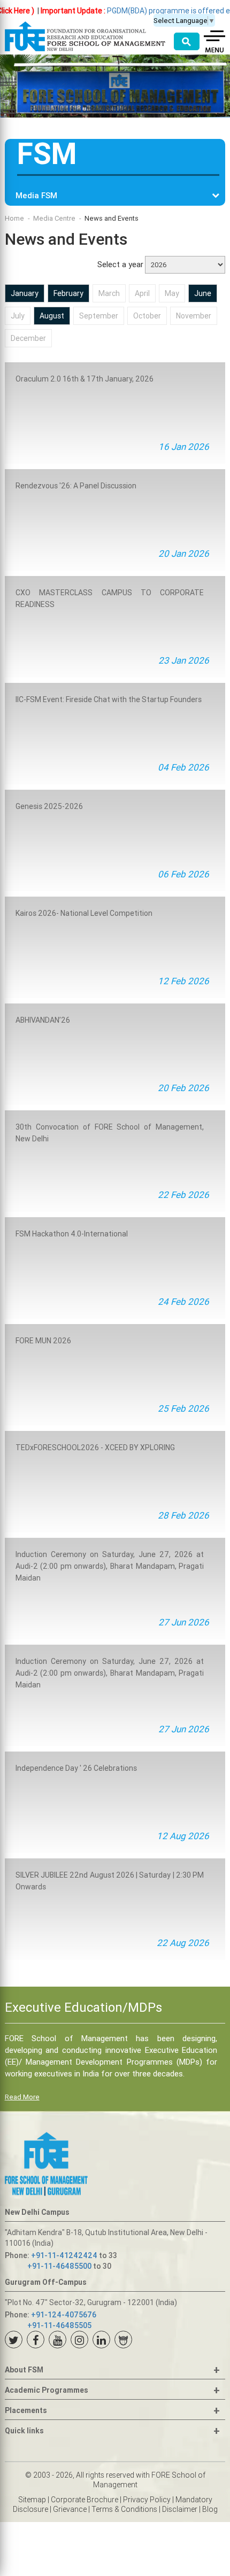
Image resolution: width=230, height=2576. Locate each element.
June (203, 293)
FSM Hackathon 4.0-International (72, 1234)
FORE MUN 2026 (43, 1341)
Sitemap (32, 2500)
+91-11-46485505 (59, 2325)
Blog (210, 2509)
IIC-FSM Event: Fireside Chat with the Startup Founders (109, 699)
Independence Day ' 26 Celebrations (76, 1768)
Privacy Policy (147, 2500)
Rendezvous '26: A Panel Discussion (76, 486)
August (52, 316)
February (68, 293)
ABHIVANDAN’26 (43, 1020)
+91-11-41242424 (64, 2255)
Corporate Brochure (85, 2500)
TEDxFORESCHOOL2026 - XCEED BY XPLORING (95, 1447)
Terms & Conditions (124, 2509)
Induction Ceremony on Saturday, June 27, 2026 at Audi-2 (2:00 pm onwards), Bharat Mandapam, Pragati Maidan (110, 1566)
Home (14, 218)
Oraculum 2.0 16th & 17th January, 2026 (85, 379)
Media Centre (54, 218)
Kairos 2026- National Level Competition (84, 913)
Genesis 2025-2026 (49, 806)
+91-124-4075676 (64, 2315)
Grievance (70, 2509)
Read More (22, 2097)
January (25, 293)
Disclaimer (180, 2509)
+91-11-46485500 (59, 2266)
